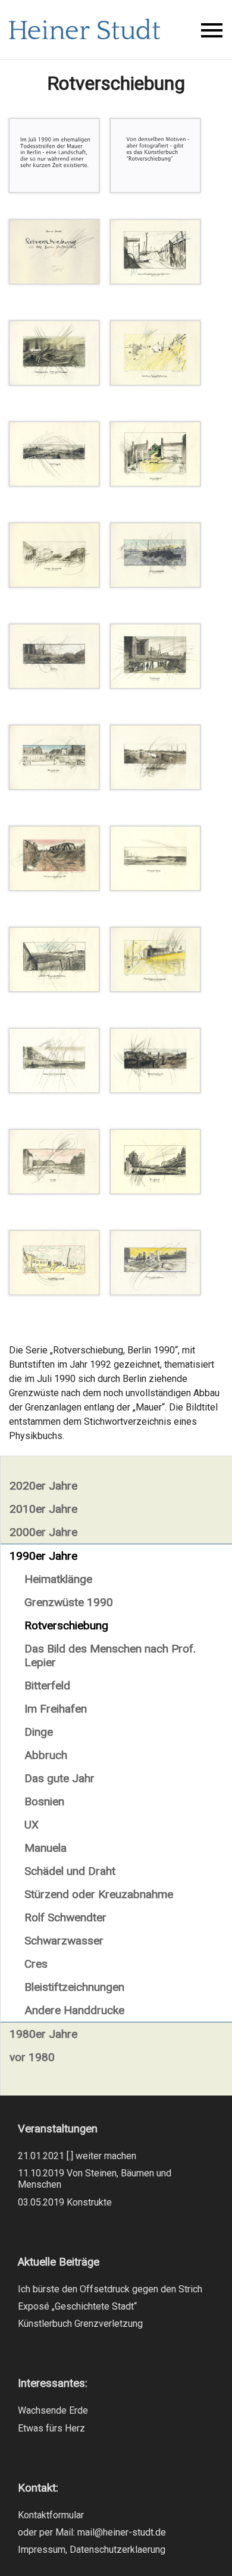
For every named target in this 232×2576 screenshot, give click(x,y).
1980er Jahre (43, 2034)
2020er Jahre (43, 1486)
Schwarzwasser (64, 1941)
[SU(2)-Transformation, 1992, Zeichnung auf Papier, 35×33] (54, 989)
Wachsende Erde (53, 2410)
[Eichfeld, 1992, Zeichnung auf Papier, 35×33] (155, 1191)
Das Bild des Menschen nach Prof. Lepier (110, 1655)
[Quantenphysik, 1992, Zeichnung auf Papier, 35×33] (155, 1090)
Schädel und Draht (70, 1871)
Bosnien (44, 1801)
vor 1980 (32, 2057)
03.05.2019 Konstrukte (65, 2202)
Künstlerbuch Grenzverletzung (80, 2324)
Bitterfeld (47, 1686)
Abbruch (46, 1755)
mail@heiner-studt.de (122, 2532)
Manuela (46, 1848)
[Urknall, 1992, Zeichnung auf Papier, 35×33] (155, 685)
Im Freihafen (56, 1709)
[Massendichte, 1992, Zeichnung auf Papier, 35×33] (54, 786)
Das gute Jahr (59, 1778)
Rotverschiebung (66, 1625)
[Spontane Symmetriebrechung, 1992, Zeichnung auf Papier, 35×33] (155, 382)
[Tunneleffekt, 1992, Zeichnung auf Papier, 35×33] (155, 483)
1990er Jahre (43, 1556)
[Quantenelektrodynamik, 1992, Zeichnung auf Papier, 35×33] (54, 1090)
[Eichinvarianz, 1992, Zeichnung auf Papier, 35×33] (155, 584)
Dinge (39, 1732)
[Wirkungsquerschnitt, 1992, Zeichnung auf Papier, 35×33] (54, 888)
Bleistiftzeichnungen (74, 1987)
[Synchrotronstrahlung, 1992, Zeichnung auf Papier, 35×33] (155, 786)
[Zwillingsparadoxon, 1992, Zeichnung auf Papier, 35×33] (155, 1292)
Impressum (42, 2550)
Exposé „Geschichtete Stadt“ (77, 2306)
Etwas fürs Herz (51, 2428)
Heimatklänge (58, 1579)
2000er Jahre (43, 1532)
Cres (36, 1964)
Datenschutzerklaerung (117, 2550)
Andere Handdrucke (74, 2010)
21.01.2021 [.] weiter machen (77, 2156)
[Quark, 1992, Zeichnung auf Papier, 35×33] (54, 1191)
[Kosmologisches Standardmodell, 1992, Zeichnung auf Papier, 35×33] (54, 382)
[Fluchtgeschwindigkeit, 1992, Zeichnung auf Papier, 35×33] (155, 989)
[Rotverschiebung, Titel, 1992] (54, 281)
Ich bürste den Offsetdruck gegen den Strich (110, 2289)
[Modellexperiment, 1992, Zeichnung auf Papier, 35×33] (54, 1292)
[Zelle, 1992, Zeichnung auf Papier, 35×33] (54, 685)
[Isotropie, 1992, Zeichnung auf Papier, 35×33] (54, 483)
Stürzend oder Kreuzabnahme (99, 1894)
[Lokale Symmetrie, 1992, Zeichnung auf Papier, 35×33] (54, 584)
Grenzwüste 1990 (69, 1602)
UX (32, 1825)
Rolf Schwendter (65, 1917)
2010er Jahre (43, 1509)
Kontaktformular (51, 2515)
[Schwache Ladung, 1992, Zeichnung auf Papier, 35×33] (155, 888)
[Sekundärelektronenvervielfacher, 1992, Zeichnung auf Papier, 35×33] (155, 281)
